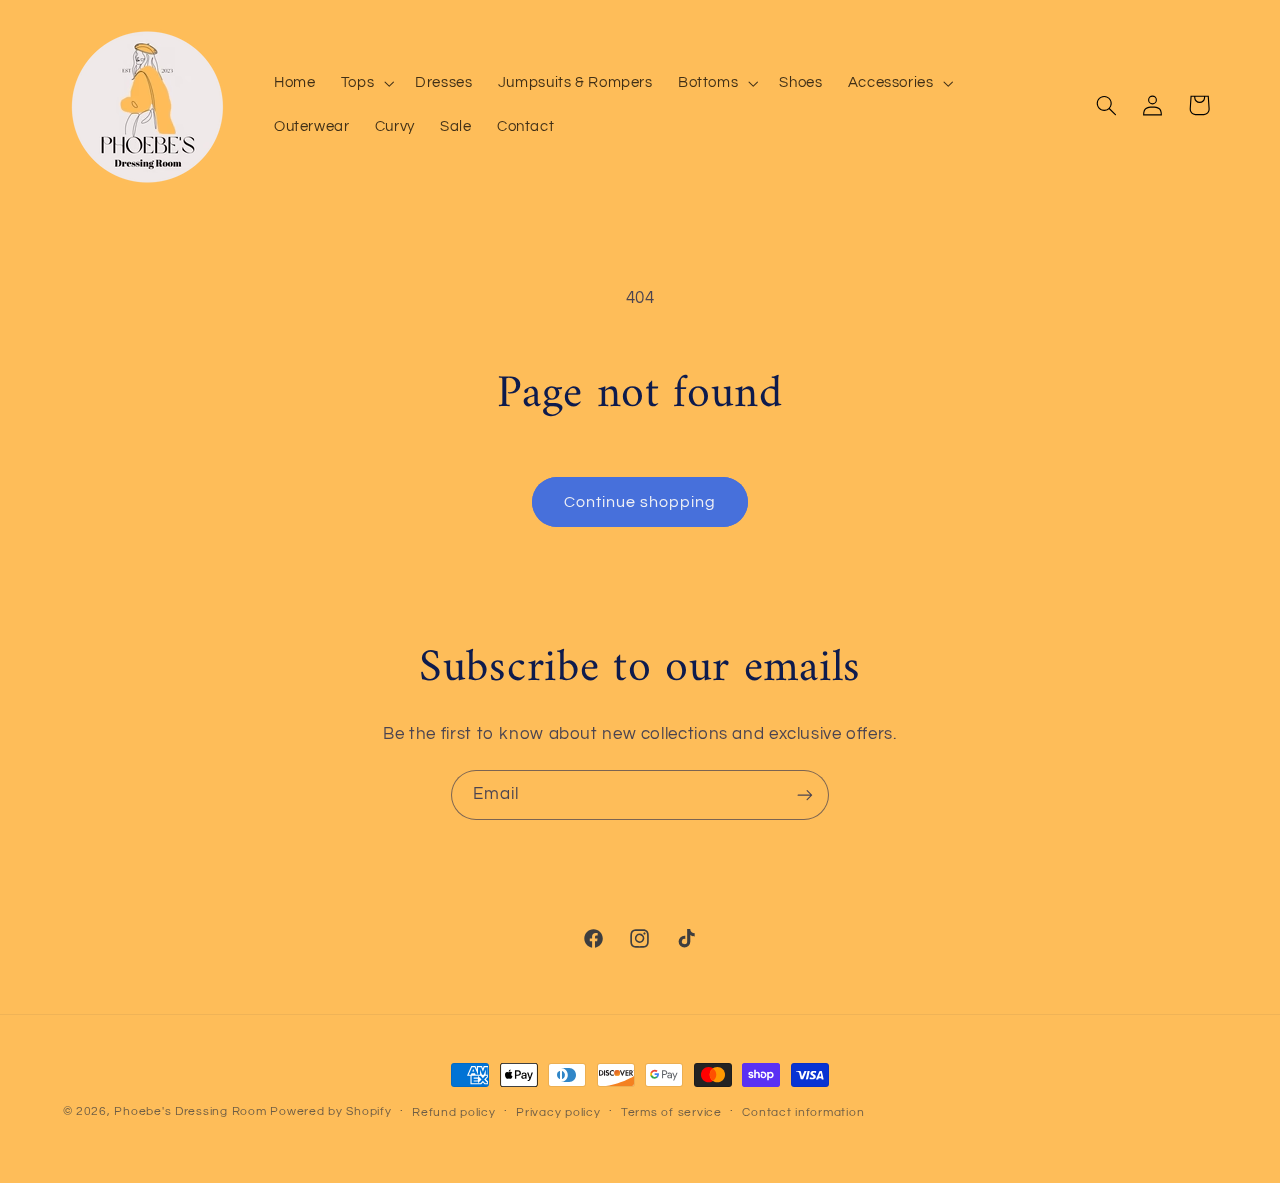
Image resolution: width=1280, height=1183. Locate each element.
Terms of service (671, 1112)
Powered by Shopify (330, 1111)
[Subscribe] (805, 794)
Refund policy (454, 1112)
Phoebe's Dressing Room (190, 1111)
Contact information (803, 1112)
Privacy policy (558, 1112)
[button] (365, 83)
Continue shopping (640, 502)
